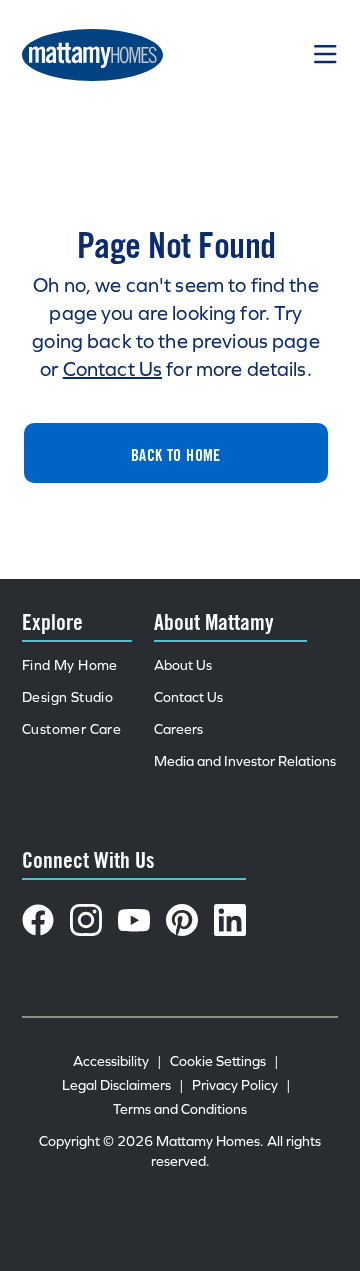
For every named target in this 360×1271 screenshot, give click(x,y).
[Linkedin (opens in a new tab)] (230, 920)
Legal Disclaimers (123, 1085)
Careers (178, 729)
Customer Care (71, 729)
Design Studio (67, 697)
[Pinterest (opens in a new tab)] (182, 920)
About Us (183, 665)
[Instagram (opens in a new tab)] (86, 920)
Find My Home (70, 665)
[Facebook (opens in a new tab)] (38, 920)
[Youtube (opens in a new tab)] (134, 920)
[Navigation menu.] (326, 55)
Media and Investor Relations (245, 761)
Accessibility (117, 1061)
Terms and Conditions (180, 1109)
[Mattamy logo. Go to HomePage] (92, 55)
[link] (176, 453)
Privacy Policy (241, 1085)
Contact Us (112, 369)
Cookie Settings (224, 1061)
